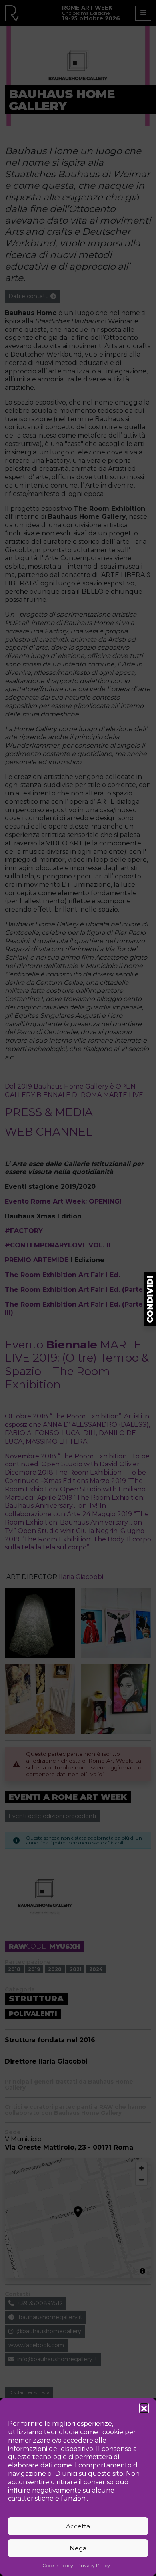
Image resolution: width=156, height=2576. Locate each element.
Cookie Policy (58, 2565)
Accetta (78, 2526)
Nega (78, 2548)
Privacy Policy (94, 2565)
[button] (144, 2408)
